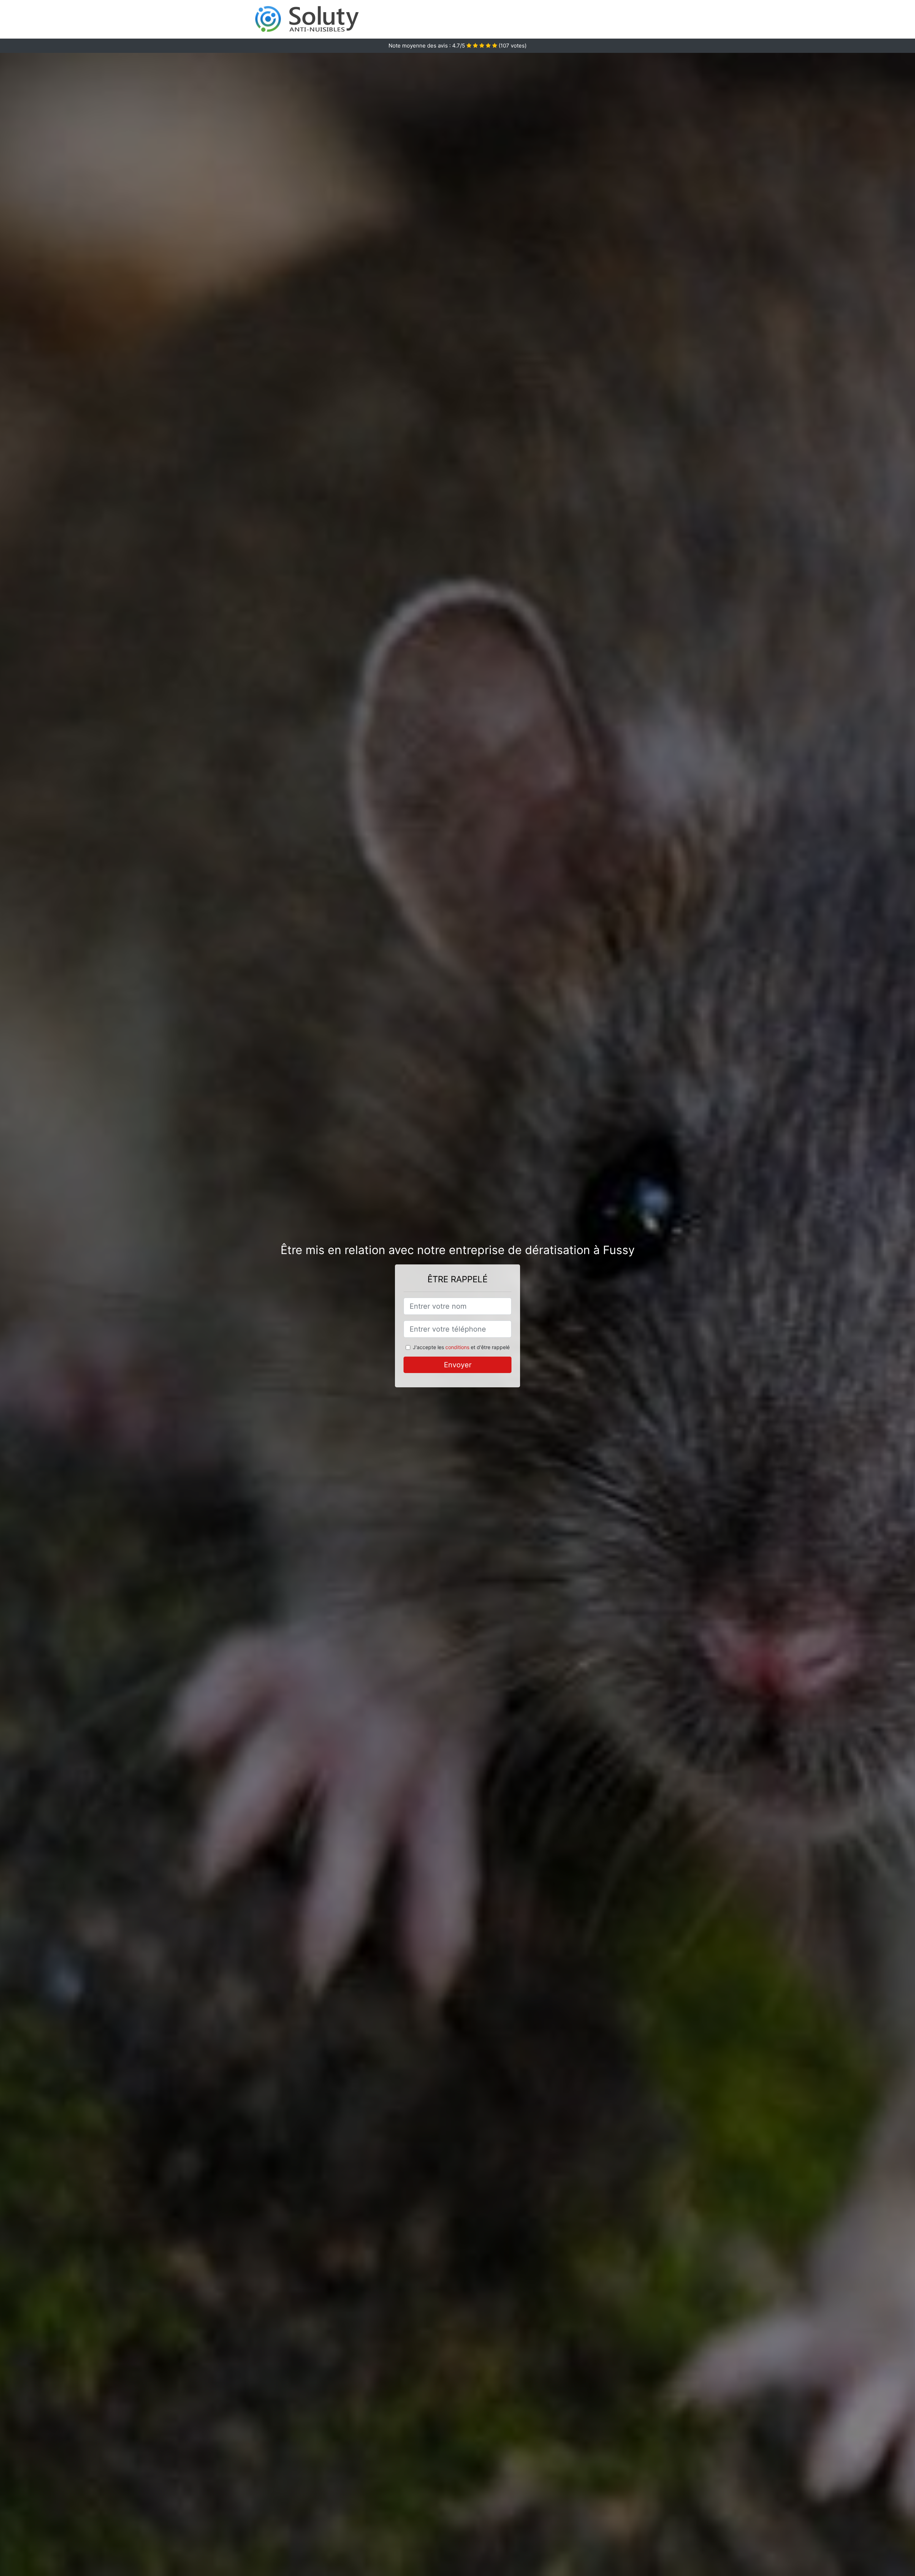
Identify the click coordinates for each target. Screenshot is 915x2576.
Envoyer (458, 1365)
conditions (457, 1347)
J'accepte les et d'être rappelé (461, 1347)
